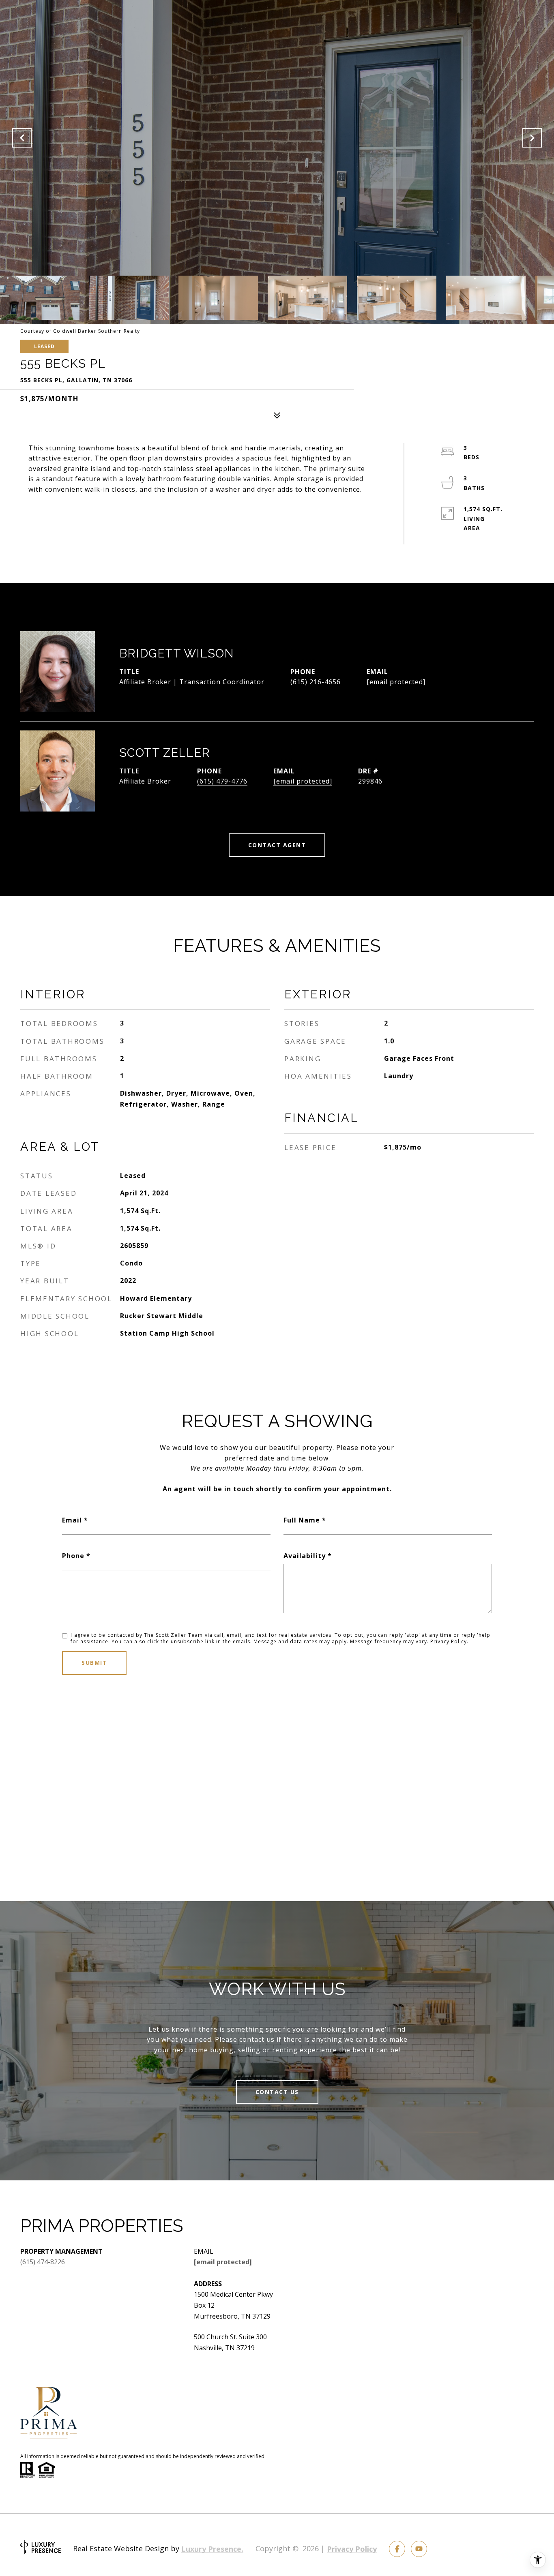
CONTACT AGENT (277, 845)
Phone (73, 1556)
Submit (94, 1663)
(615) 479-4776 (222, 781)
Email (72, 1520)
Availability (305, 1556)
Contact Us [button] (277, 2092)
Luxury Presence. (212, 2549)
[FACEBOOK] (397, 2549)
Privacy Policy (449, 1641)
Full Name (302, 1520)
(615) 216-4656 (316, 682)
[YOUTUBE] (419, 2549)
